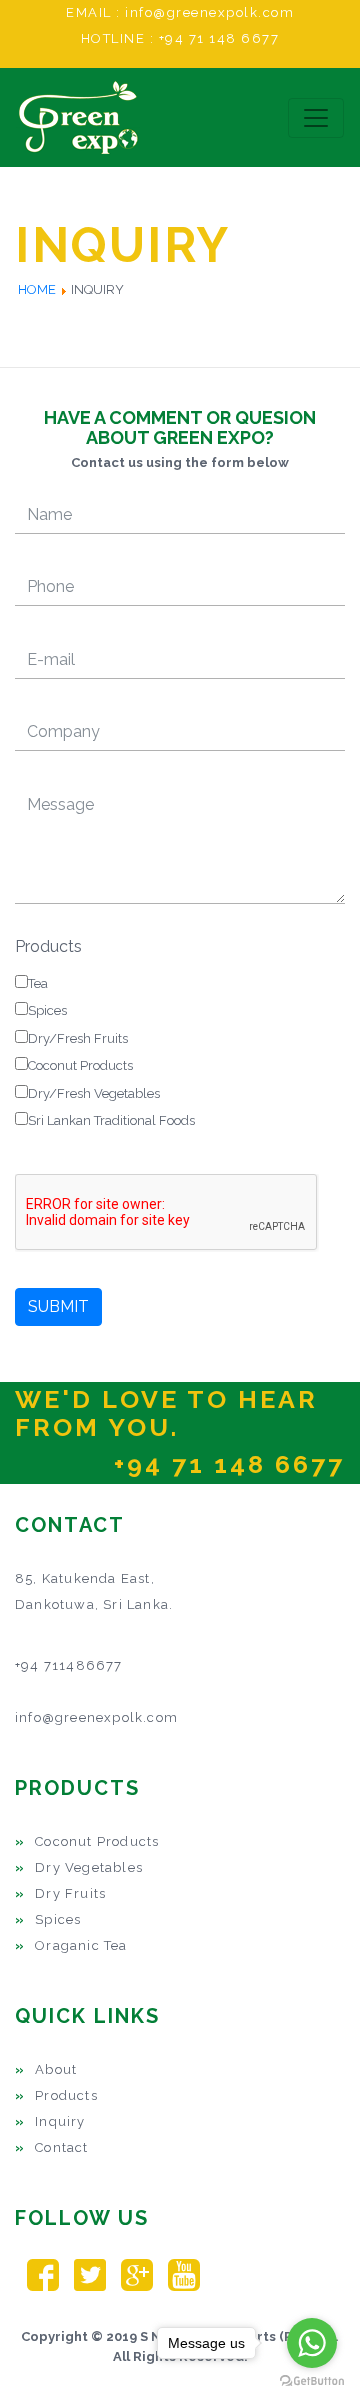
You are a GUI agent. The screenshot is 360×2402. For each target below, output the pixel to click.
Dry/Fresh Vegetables (94, 1093)
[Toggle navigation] (316, 118)
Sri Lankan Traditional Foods (111, 1120)
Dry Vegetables (89, 1867)
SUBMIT (58, 1306)
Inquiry (60, 2121)
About (56, 2069)
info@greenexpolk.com (209, 12)
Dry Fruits (70, 1893)
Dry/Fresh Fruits (78, 1038)
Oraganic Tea (81, 1945)
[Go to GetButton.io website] (312, 2381)
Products (48, 946)
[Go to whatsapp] (312, 2343)
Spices (47, 1010)
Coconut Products (80, 1065)
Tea (38, 983)
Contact (61, 2147)
